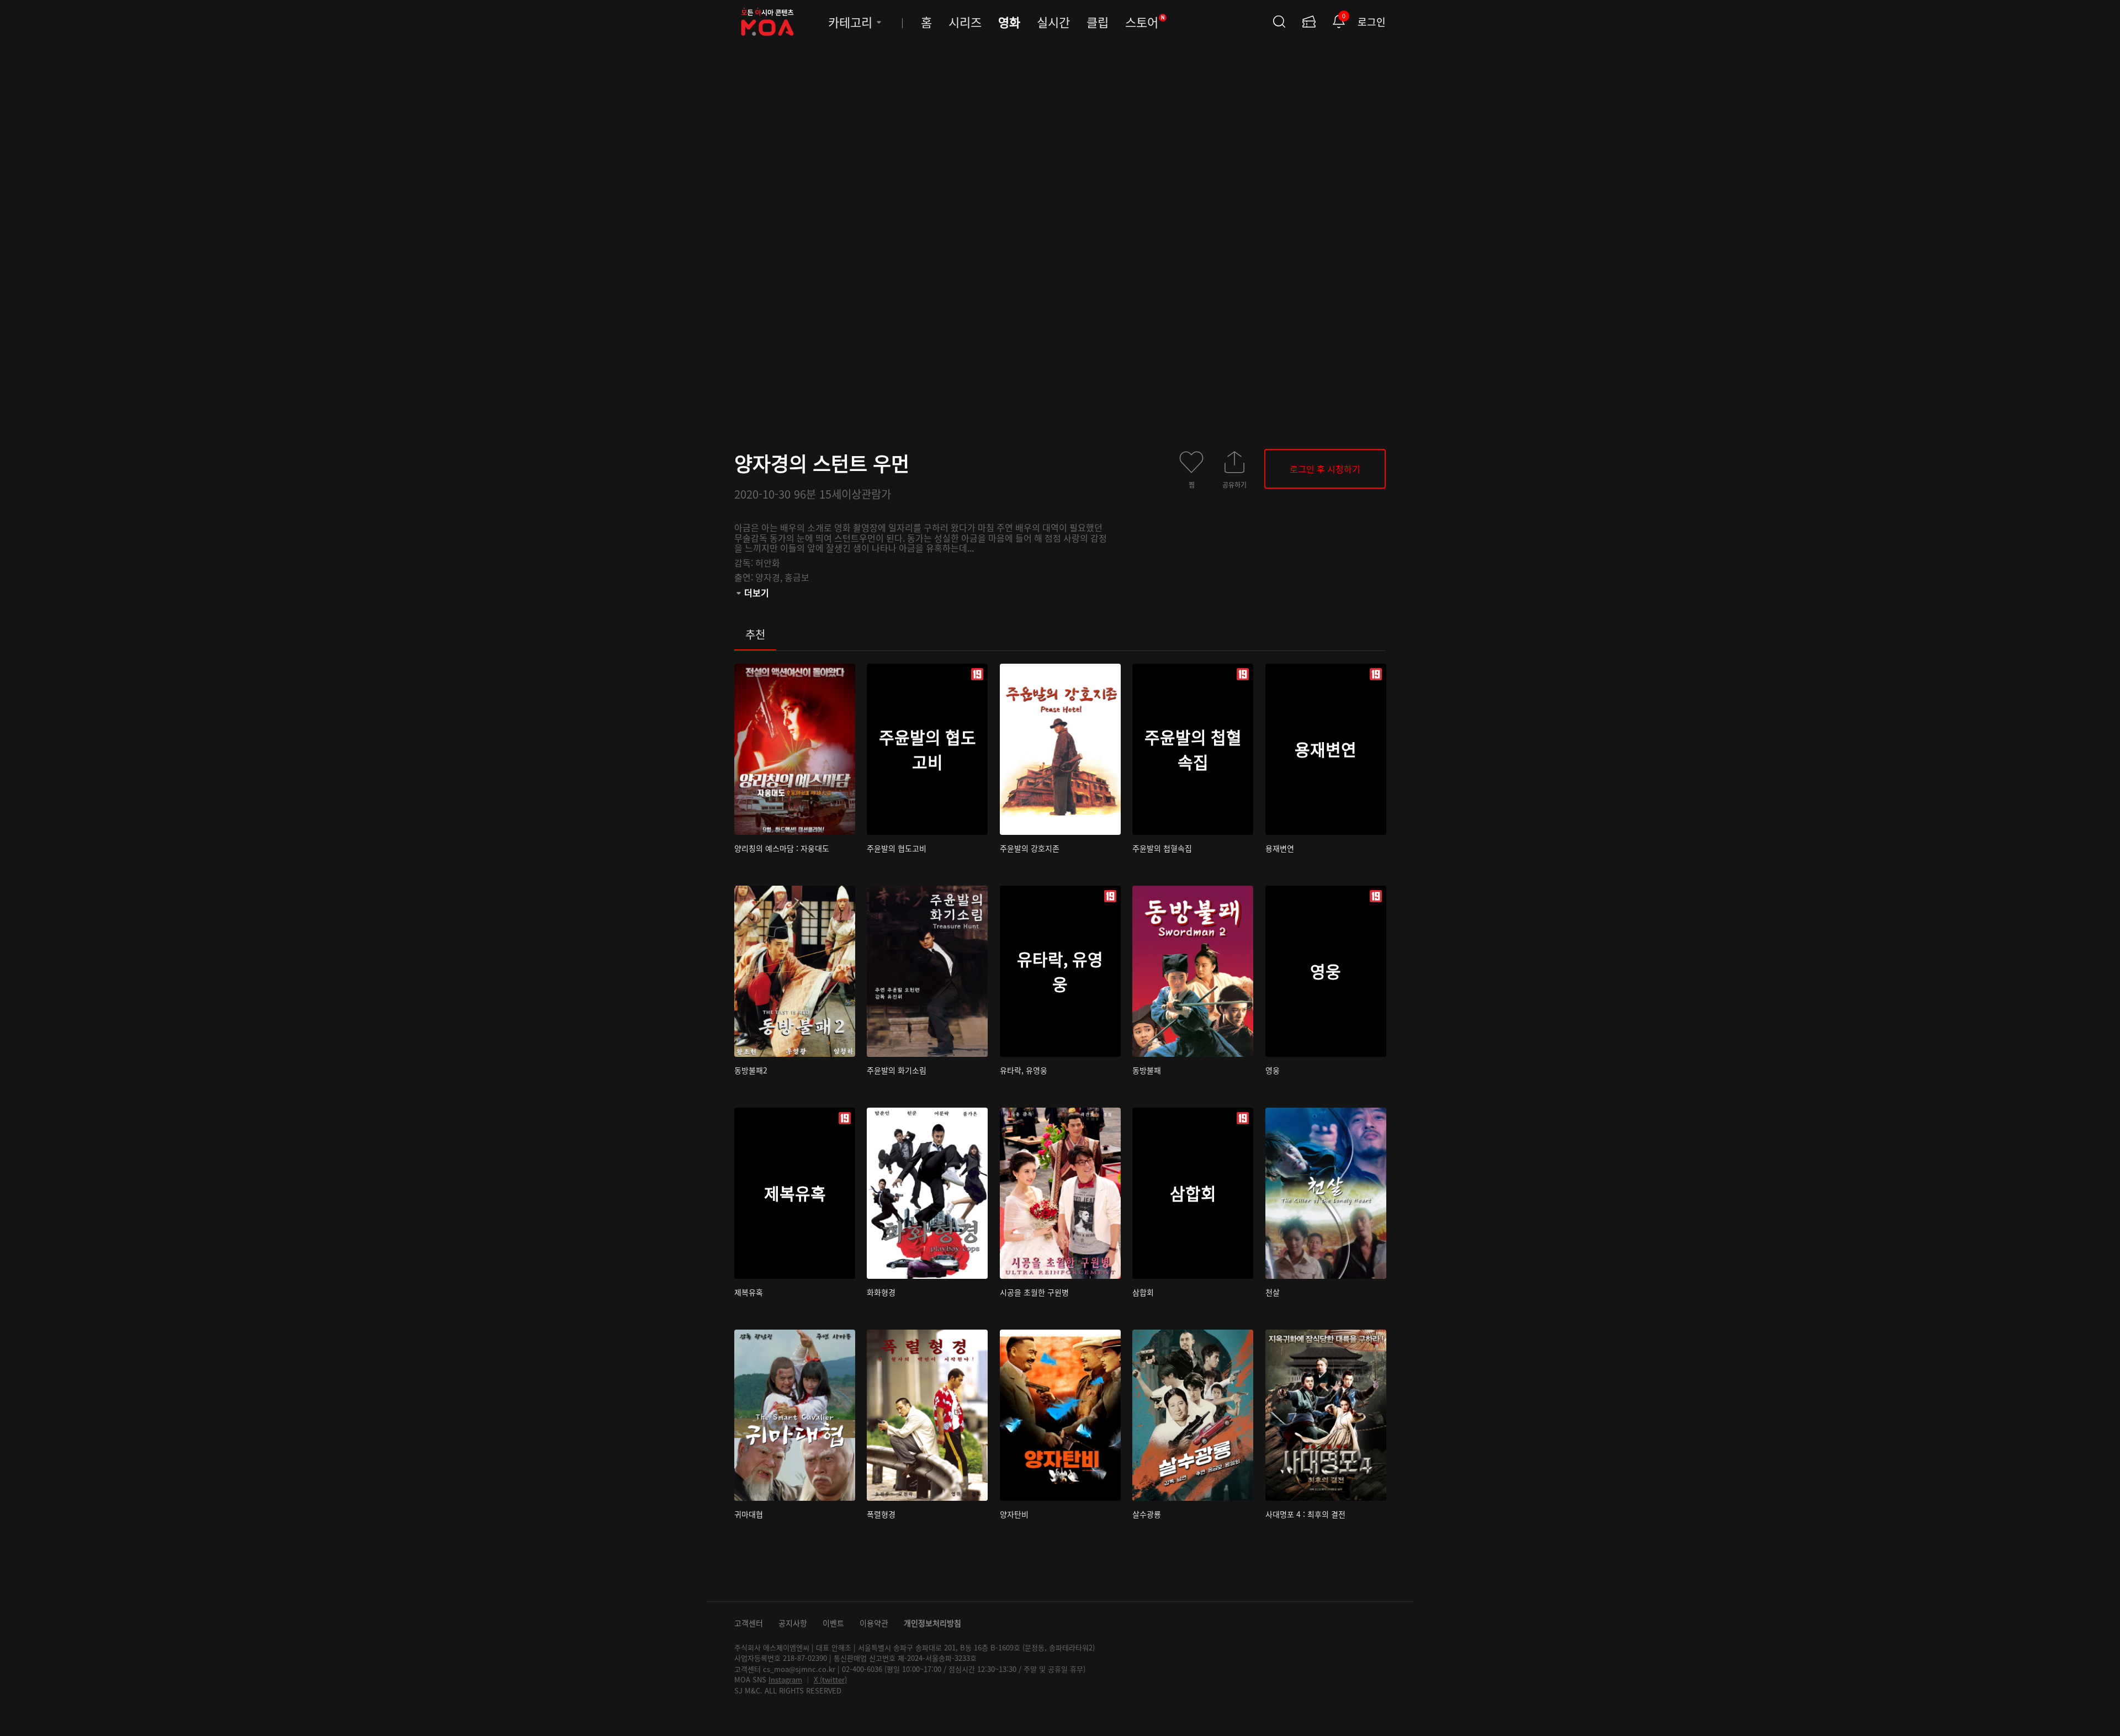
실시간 (1053, 22)
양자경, (770, 577)
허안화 (768, 563)
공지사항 (793, 1623)
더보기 (757, 592)
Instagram (785, 1679)
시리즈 (965, 22)
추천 (755, 634)
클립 (1098, 22)
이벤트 (833, 1623)
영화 (1009, 22)
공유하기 (1234, 484)
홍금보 (797, 577)
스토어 (1145, 22)
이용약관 (874, 1623)
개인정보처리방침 (932, 1623)
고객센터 (749, 1623)
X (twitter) (830, 1679)
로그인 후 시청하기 (1325, 469)
